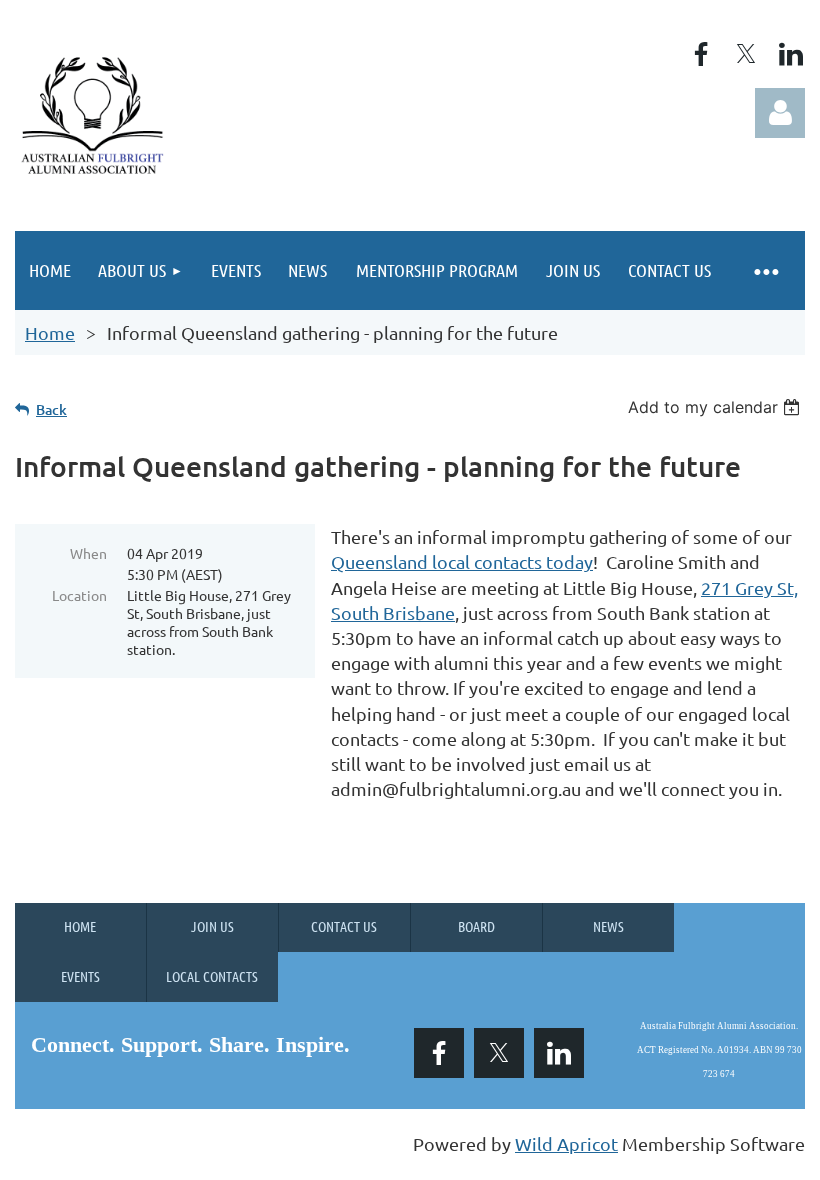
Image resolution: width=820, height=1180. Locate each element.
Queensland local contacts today (462, 561)
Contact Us (344, 926)
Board (476, 926)
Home (50, 332)
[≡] (765, 270)
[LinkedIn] (791, 54)
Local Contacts (212, 976)
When (88, 553)
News (608, 926)
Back (51, 409)
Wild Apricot (566, 1143)
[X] (746, 54)
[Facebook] (701, 54)
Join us (212, 926)
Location (79, 595)
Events (80, 976)
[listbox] (716, 407)
